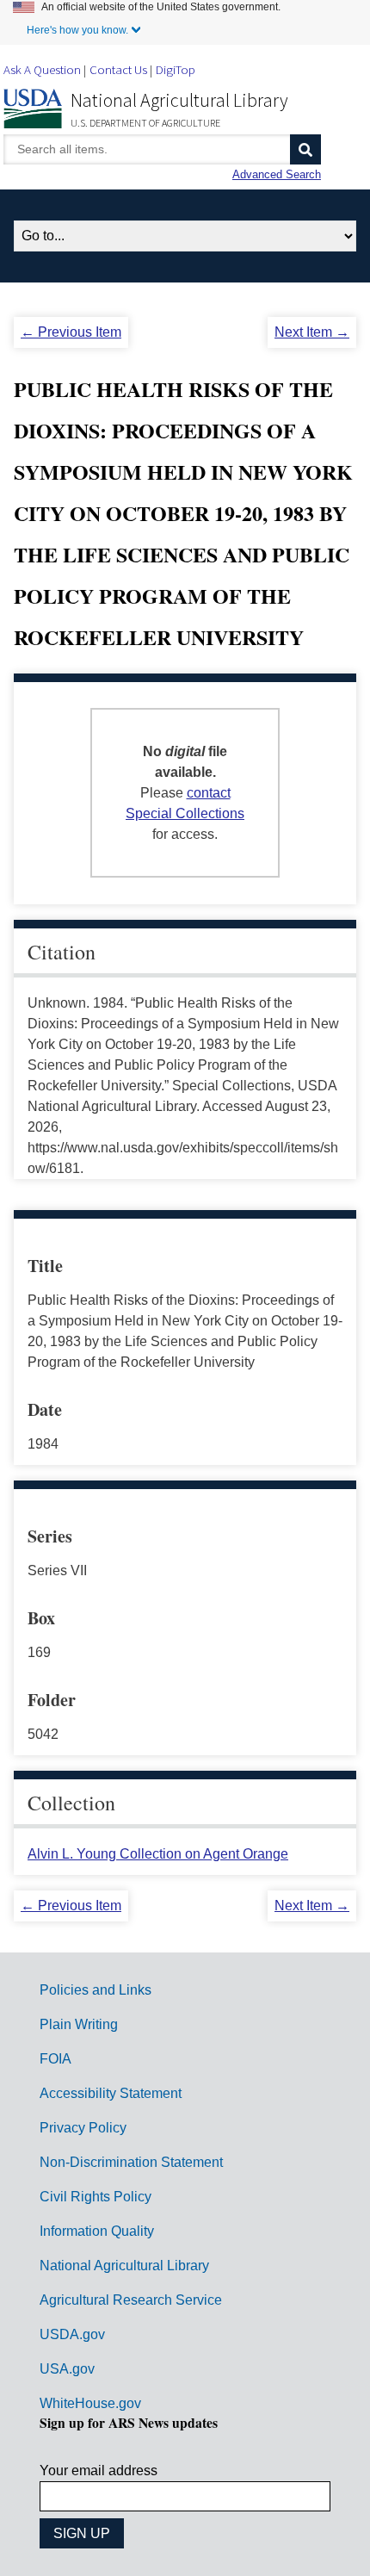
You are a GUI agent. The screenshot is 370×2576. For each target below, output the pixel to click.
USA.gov (67, 2369)
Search (305, 149)
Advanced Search (277, 174)
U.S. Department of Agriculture (145, 123)
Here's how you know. (77, 30)
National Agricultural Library (179, 100)
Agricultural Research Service (131, 2300)
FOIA (55, 2059)
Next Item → (312, 332)
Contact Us (118, 69)
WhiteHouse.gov (90, 2403)
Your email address (99, 2470)
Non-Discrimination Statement (131, 2162)
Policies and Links (96, 1990)
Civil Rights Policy (96, 2197)
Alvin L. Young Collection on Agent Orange (158, 1854)
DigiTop (176, 69)
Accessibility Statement (111, 2093)
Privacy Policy (83, 2128)
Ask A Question (42, 69)
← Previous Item (71, 332)
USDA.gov (72, 2334)
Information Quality (97, 2231)
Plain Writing (79, 2024)
